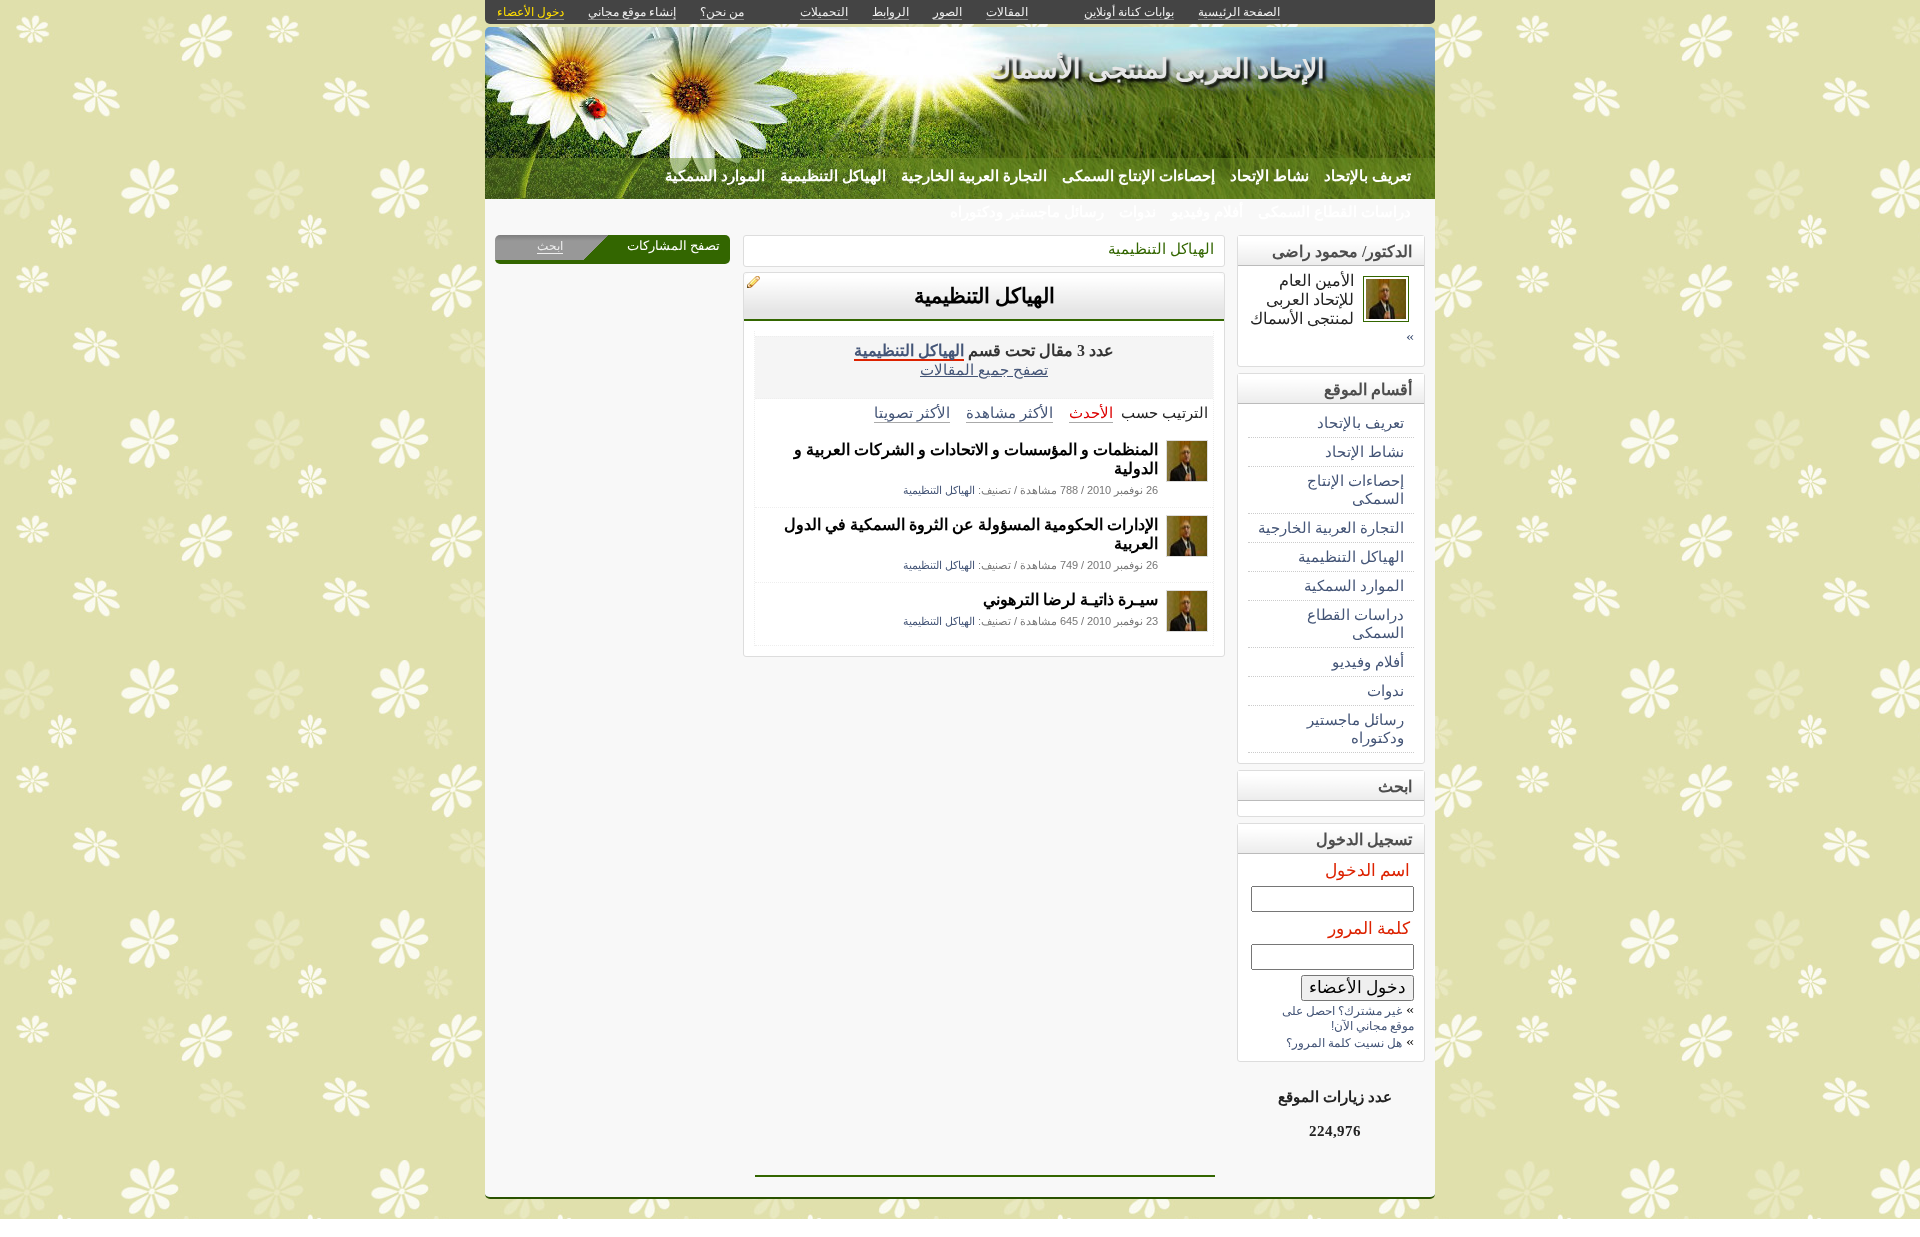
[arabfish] (1187, 476)
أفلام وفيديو (1207, 212)
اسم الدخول (1367, 870)
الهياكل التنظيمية (833, 176)
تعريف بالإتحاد (1367, 176)
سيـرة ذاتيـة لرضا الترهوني (1070, 599)
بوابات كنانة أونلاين (1129, 12)
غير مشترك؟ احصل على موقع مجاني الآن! (1348, 1018)
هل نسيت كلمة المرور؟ (1344, 1043)
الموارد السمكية (715, 176)
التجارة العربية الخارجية (974, 176)
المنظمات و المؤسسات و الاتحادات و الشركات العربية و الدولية (976, 459)
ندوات (1137, 212)
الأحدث (1091, 412)
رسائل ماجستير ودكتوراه (1027, 212)
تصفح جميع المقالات (984, 369)
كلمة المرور (1369, 928)
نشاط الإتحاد (1269, 176)
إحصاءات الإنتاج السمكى (1138, 176)
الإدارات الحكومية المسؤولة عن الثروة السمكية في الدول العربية (971, 534)
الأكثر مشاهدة (1009, 412)
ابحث (550, 246)
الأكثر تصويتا (912, 412)
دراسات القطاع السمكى (1334, 212)
